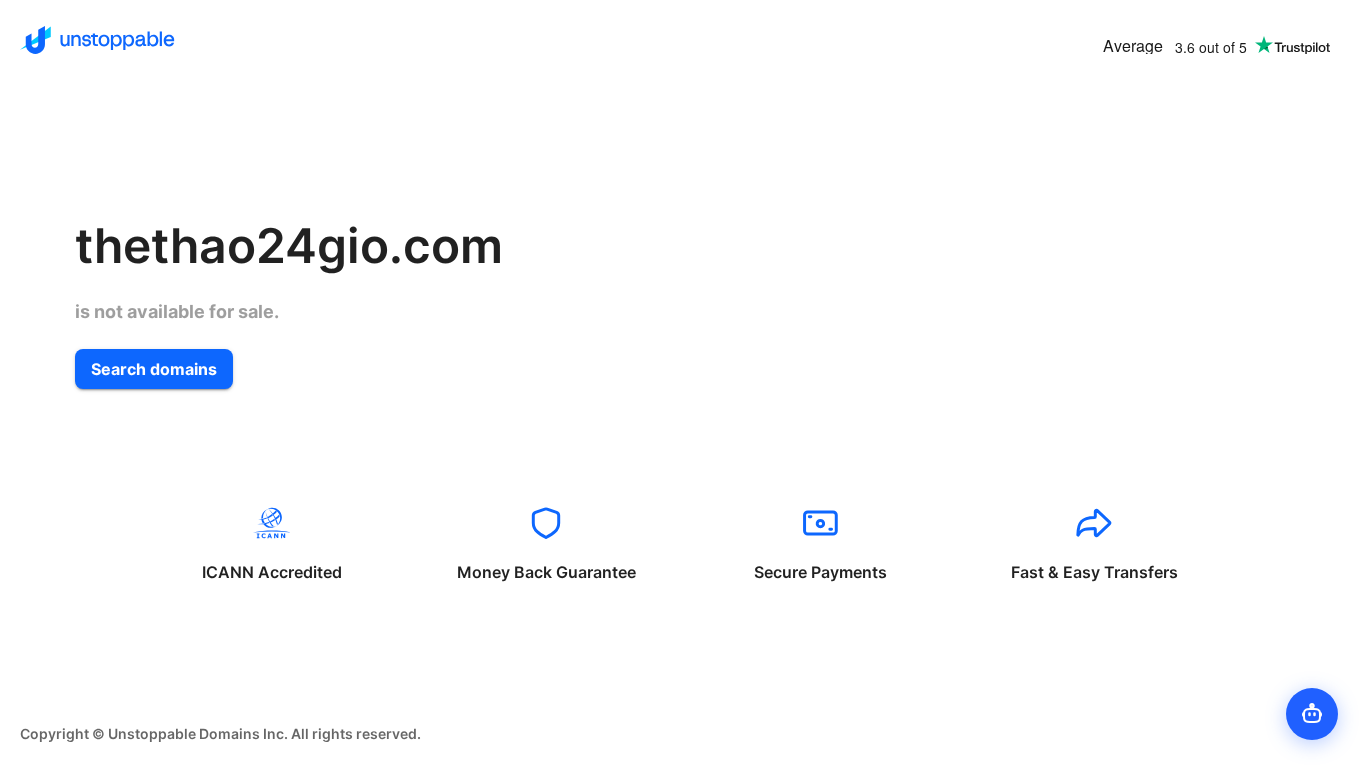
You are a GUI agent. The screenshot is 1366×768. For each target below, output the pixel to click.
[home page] (97, 40)
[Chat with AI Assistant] (1312, 714)
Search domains (154, 369)
